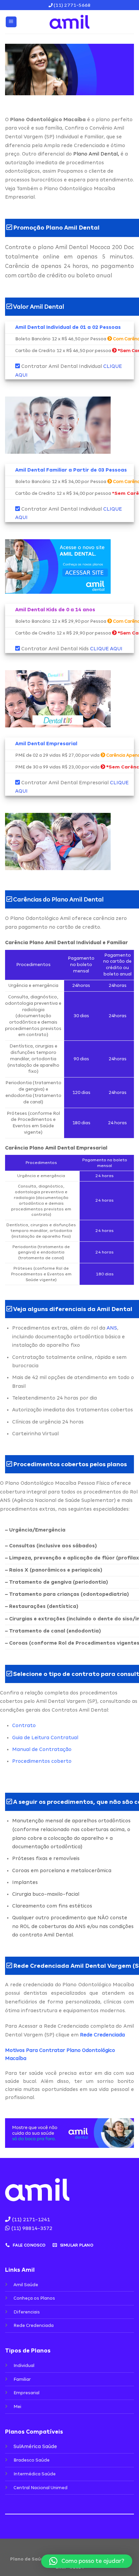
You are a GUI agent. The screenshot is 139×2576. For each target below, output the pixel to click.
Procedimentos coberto (42, 1761)
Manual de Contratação (42, 1749)
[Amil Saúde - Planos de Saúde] (69, 22)
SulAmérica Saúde (35, 2446)
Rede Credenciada (102, 2035)
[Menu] (11, 22)
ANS (112, 1328)
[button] (87, 2561)
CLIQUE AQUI (106, 649)
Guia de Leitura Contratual (45, 1738)
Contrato (24, 1725)
